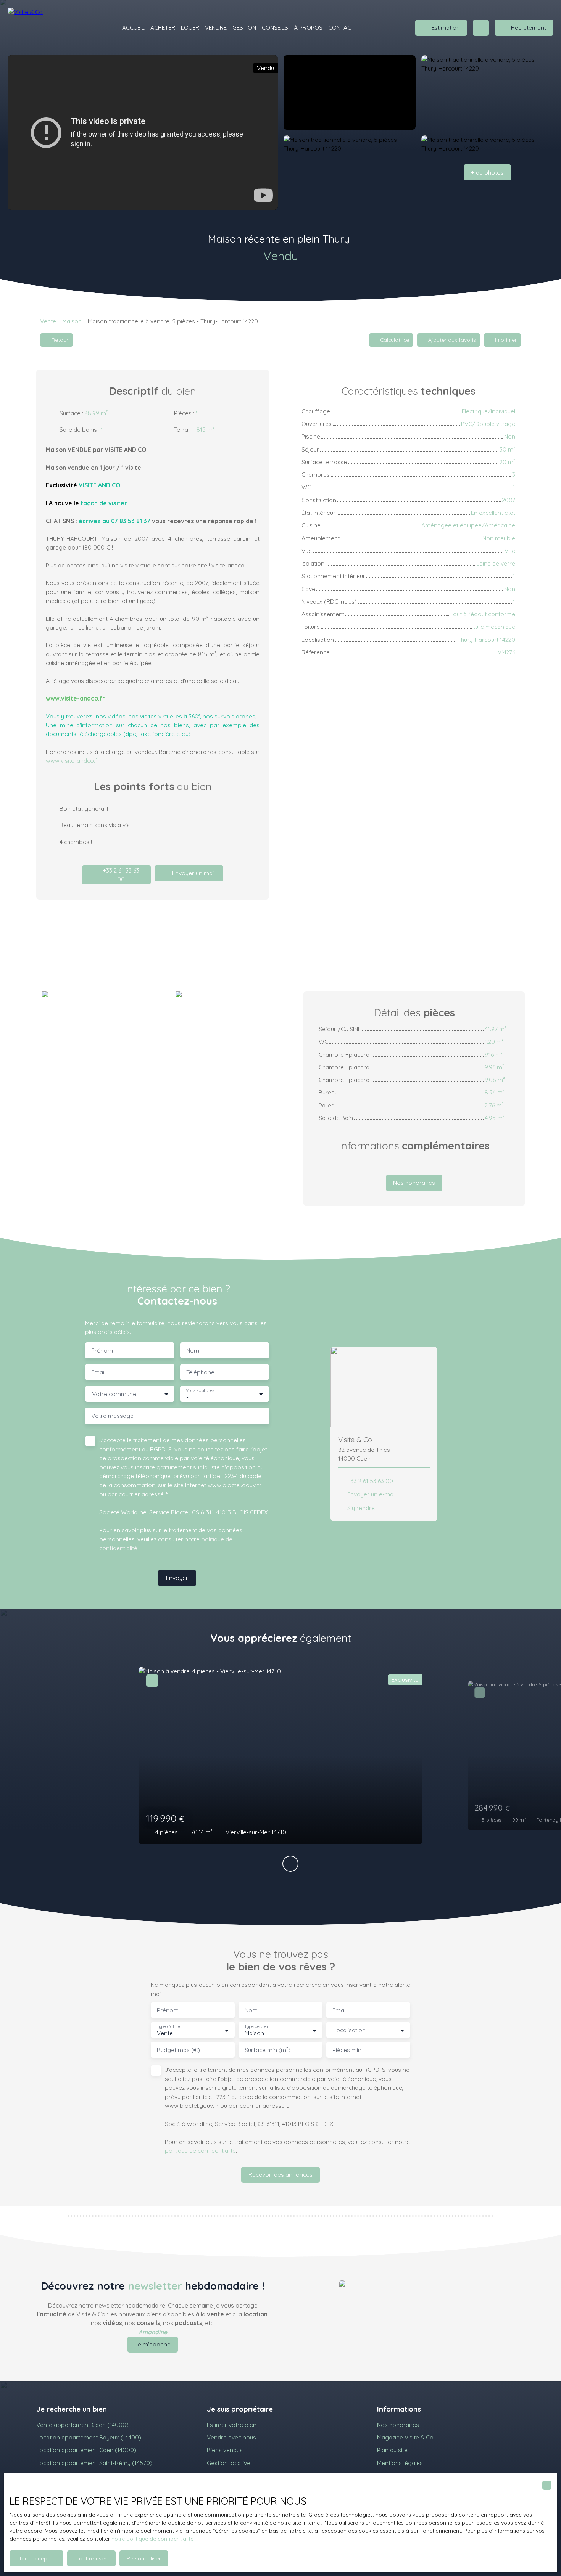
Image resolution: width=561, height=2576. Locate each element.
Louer (190, 27)
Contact (341, 27)
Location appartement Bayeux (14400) (89, 2437)
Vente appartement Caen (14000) (82, 2425)
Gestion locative (229, 2463)
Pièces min (347, 2050)
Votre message (112, 1416)
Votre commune (114, 1394)
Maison (72, 321)
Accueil (133, 27)
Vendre (216, 27)
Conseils (275, 27)
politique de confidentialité (200, 2150)
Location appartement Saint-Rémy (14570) (94, 2463)
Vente (48, 321)
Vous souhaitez (200, 1390)
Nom (193, 1351)
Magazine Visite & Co (405, 2437)
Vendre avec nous (231, 2437)
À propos (308, 27)
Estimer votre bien (232, 2425)
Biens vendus (225, 2450)
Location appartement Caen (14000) (86, 2450)
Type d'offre (168, 2027)
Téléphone (200, 1372)
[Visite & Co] (34, 28)
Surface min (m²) (268, 2050)
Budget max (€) (178, 2050)
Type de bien (256, 2027)
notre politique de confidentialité (152, 2539)
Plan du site (392, 2450)
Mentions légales (400, 2463)
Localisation (349, 2030)
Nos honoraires (398, 2425)
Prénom (102, 1351)
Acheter (163, 27)
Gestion (244, 27)
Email (98, 1372)
